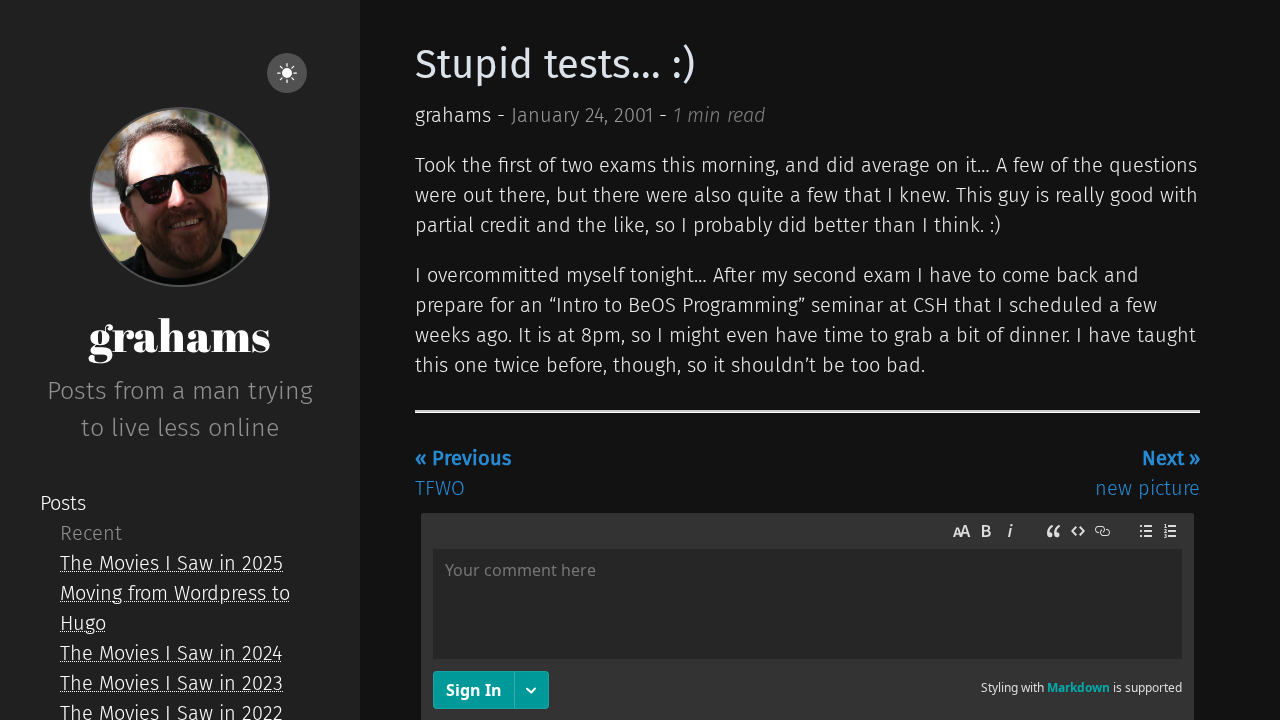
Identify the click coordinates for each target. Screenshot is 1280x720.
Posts (63, 503)
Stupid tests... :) (555, 65)
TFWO (463, 473)
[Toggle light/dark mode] (287, 73)
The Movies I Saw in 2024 (171, 653)
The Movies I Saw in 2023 (171, 683)
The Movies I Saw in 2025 (171, 563)
